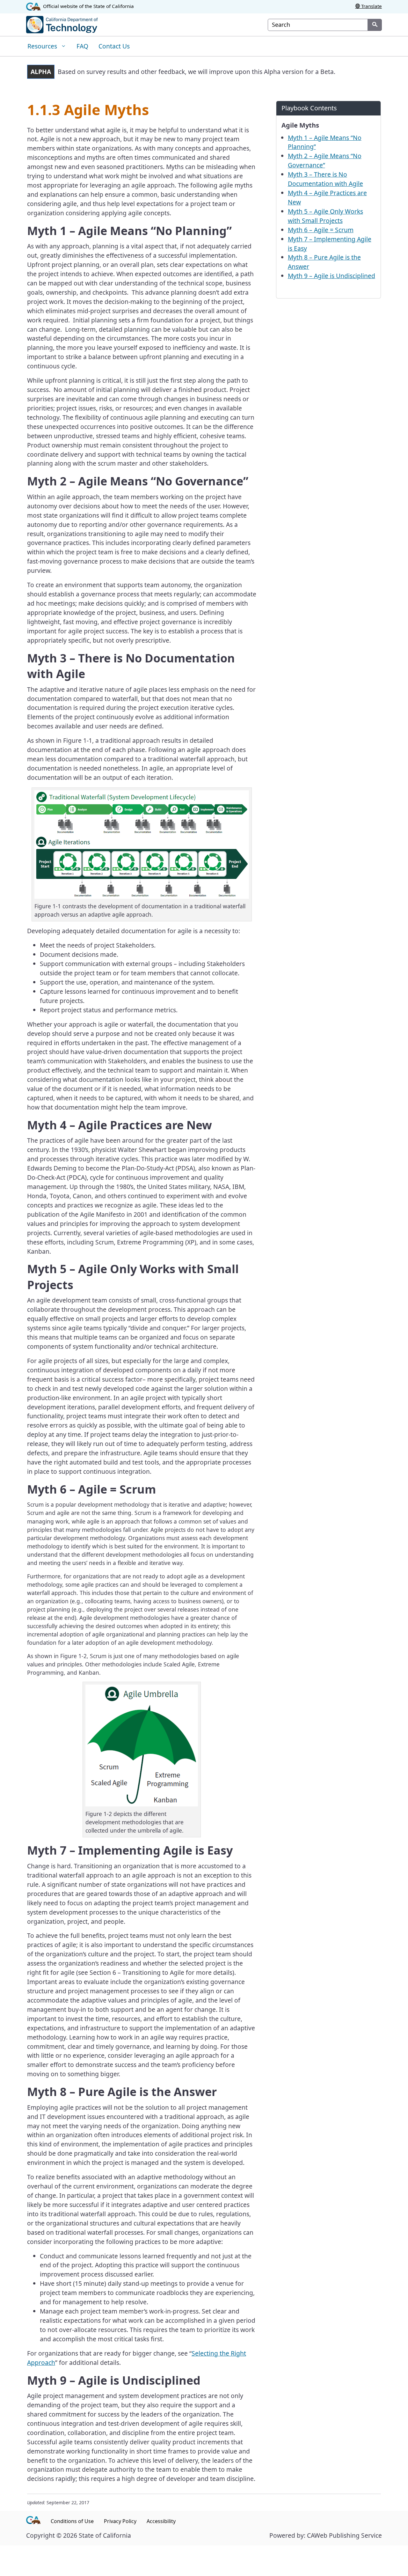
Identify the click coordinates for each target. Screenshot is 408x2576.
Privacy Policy (120, 2521)
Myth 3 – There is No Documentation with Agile (325, 179)
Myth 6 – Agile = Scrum (321, 230)
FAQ (82, 46)
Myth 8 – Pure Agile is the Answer (324, 262)
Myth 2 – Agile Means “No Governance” (325, 160)
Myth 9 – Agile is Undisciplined (331, 276)
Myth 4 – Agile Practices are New (327, 197)
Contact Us (114, 46)
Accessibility (161, 2521)
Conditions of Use (72, 2521)
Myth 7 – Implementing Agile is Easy (330, 244)
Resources (43, 46)
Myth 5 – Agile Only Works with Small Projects (325, 216)
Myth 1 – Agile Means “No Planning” (325, 142)
